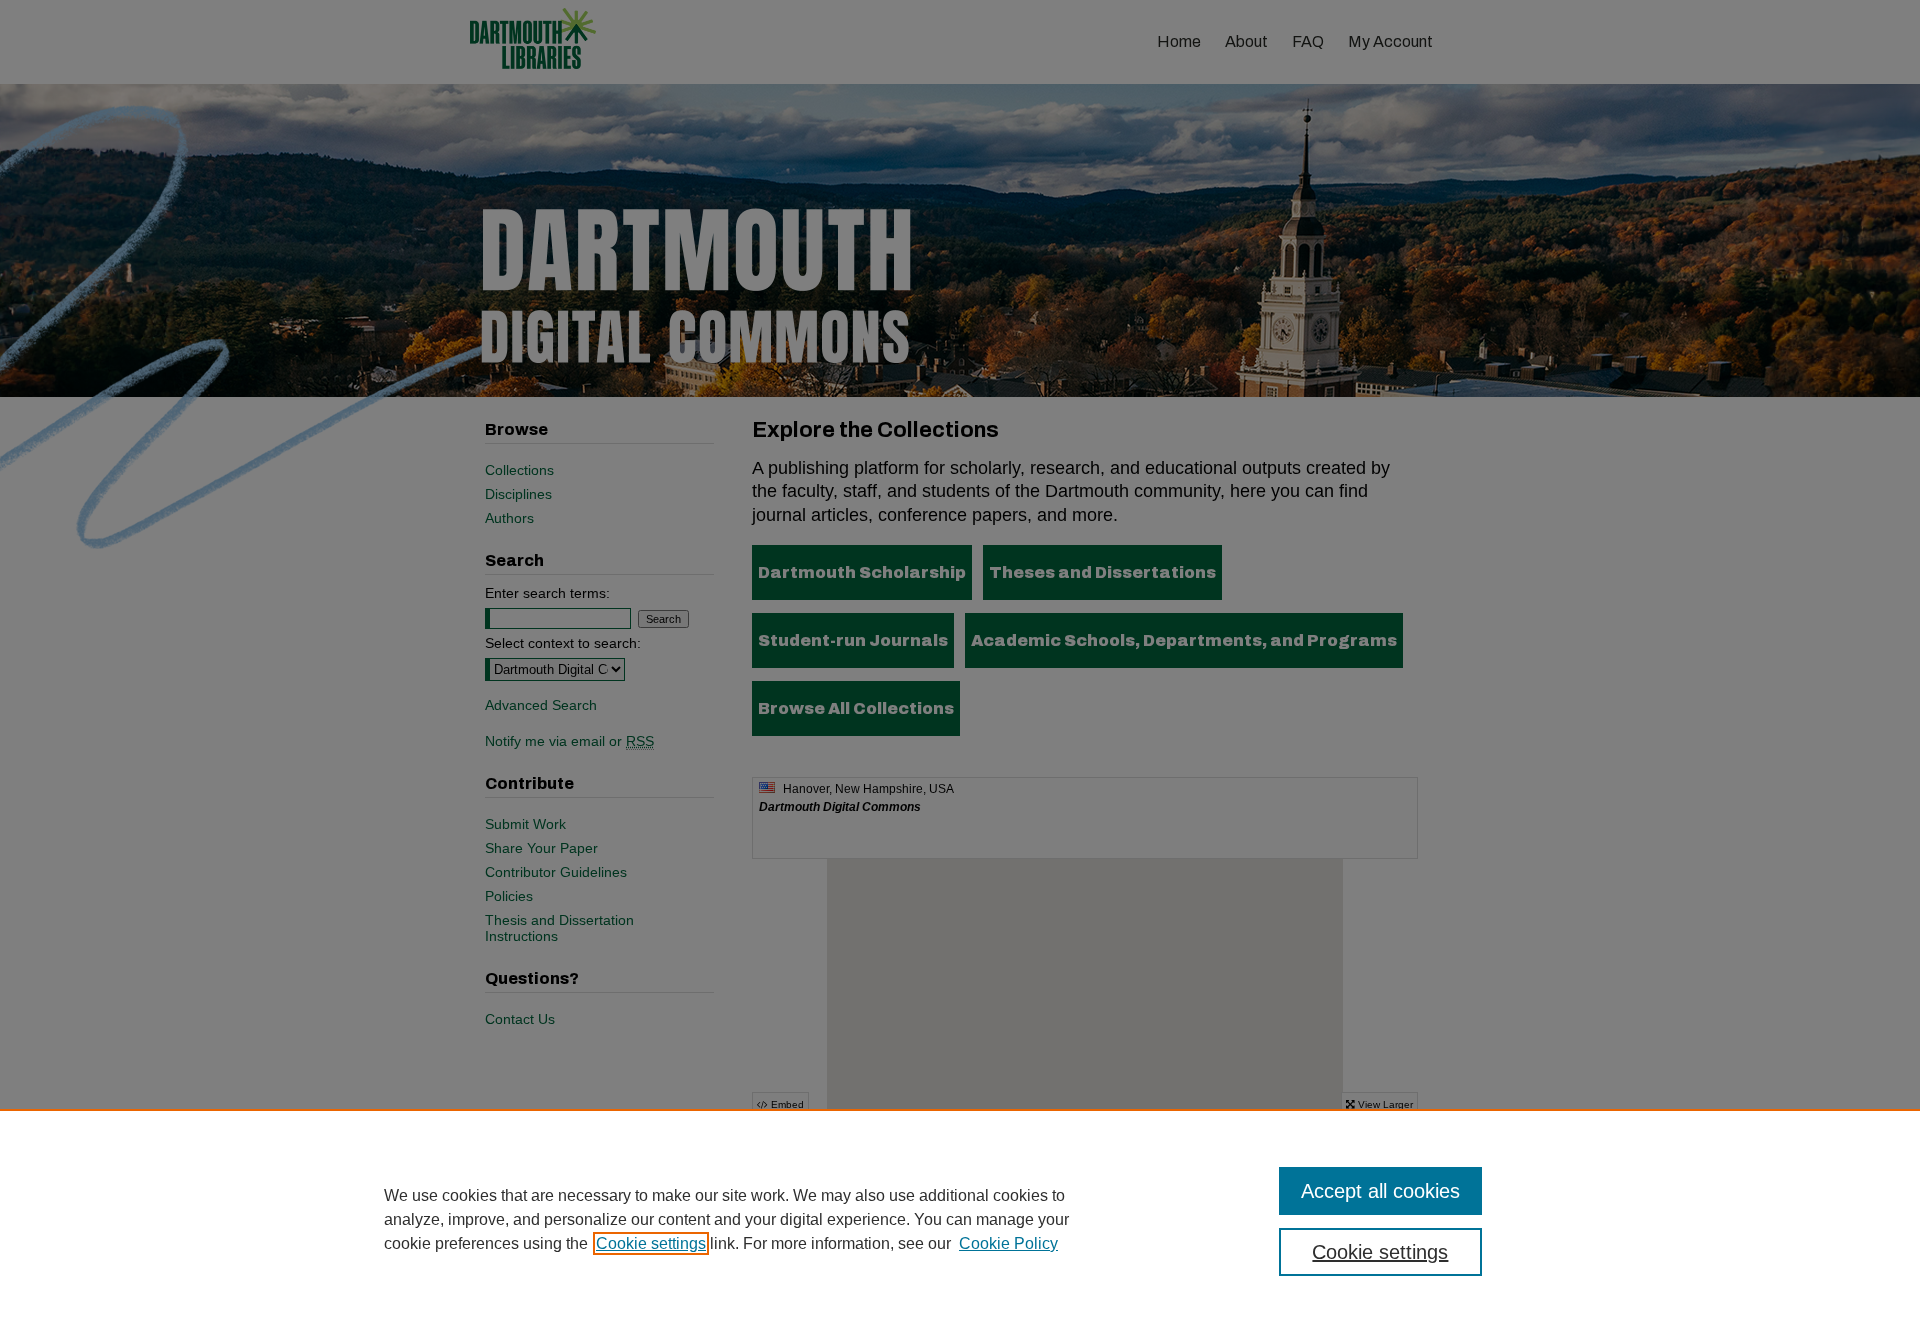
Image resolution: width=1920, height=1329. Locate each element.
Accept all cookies (1380, 1191)
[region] (960, 1219)
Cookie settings (651, 1243)
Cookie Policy (1008, 1243)
